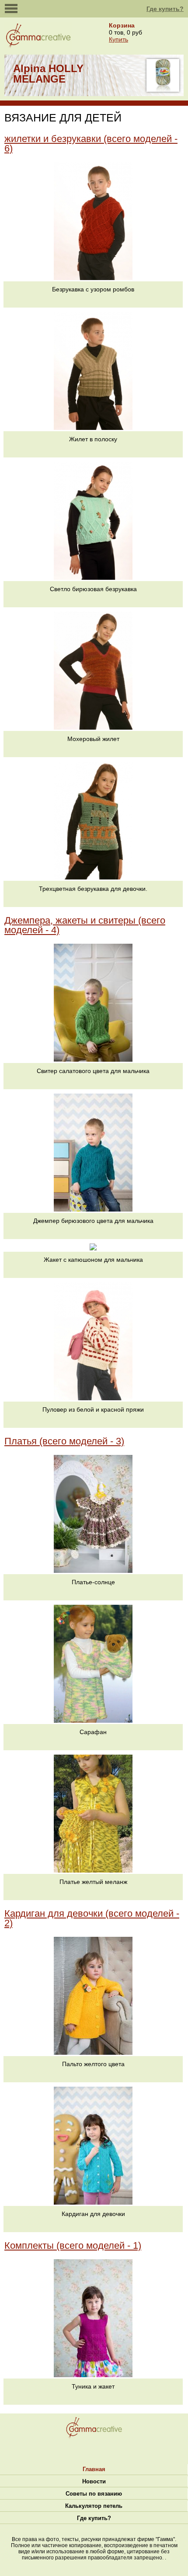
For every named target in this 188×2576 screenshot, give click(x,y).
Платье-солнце (93, 1582)
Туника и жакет (93, 2386)
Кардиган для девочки (93, 2214)
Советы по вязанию (94, 2494)
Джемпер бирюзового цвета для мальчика (93, 1221)
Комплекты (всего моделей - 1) (73, 2245)
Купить (118, 39)
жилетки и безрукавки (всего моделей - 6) (91, 144)
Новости (94, 2481)
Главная (94, 2469)
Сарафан (93, 1732)
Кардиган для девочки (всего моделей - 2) (92, 1918)
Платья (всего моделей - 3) (64, 1441)
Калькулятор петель (94, 2506)
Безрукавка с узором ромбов (93, 289)
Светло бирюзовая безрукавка (93, 589)
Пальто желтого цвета (93, 2064)
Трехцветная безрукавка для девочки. (93, 889)
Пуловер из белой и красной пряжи (93, 1409)
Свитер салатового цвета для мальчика (93, 1071)
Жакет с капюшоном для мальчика (93, 1260)
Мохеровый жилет (93, 739)
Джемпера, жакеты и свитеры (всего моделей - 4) (85, 925)
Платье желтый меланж (93, 1882)
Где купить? (165, 9)
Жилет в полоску (93, 439)
